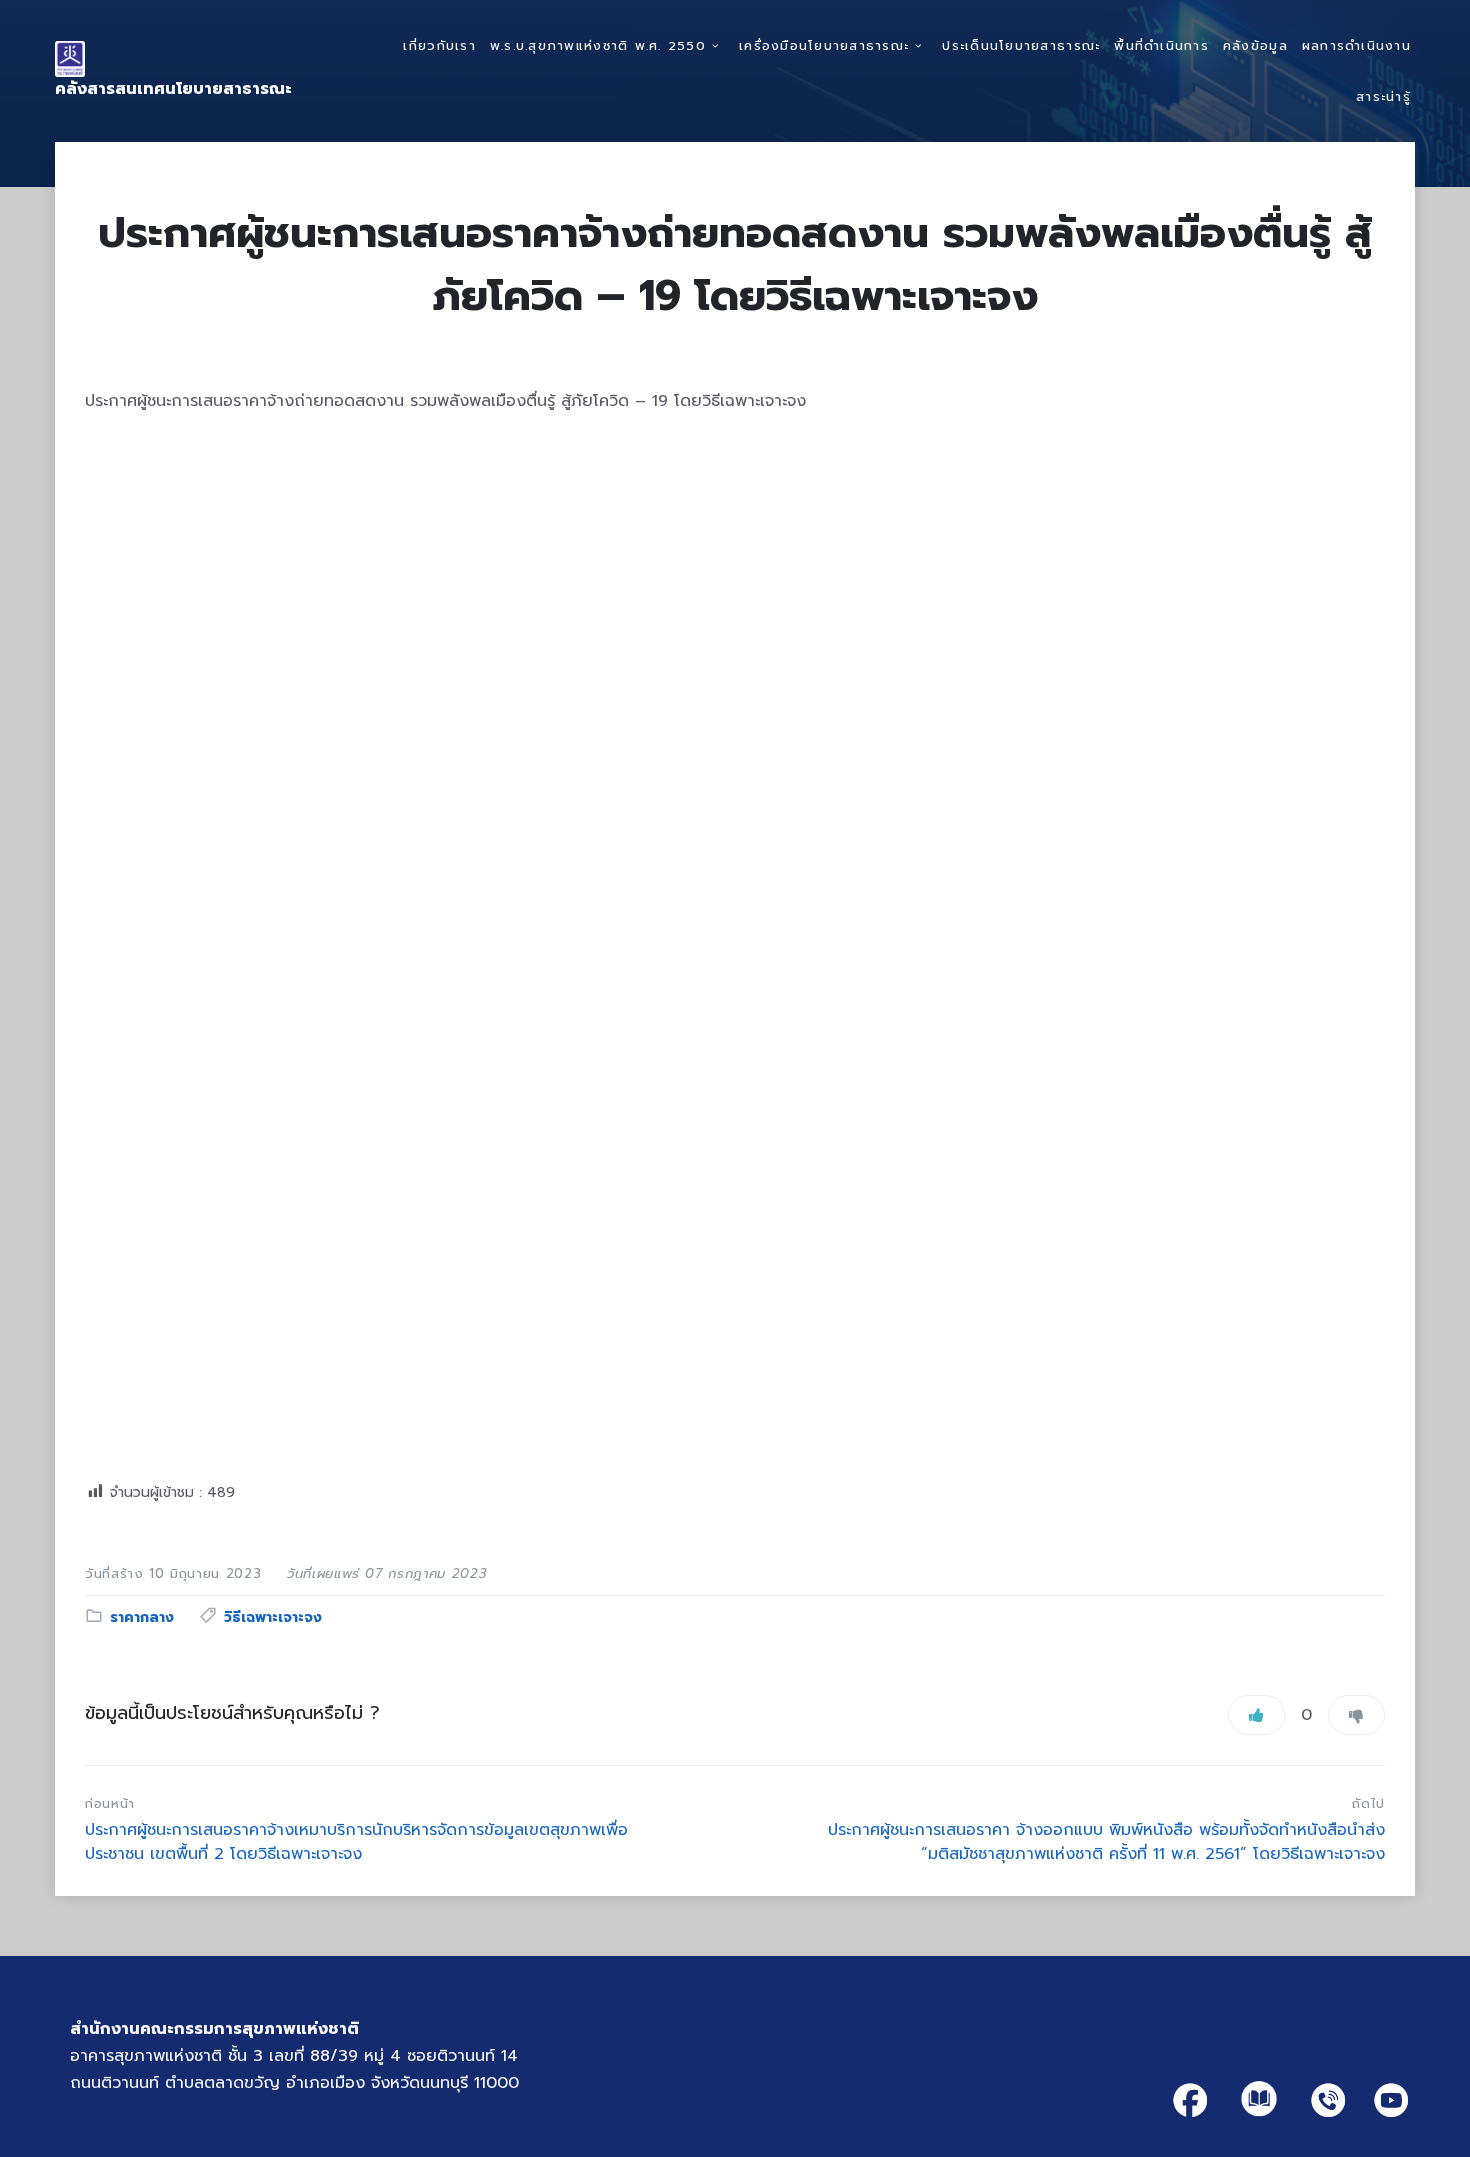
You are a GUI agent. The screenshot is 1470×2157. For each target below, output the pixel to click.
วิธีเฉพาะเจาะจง (273, 1617)
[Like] (1256, 1715)
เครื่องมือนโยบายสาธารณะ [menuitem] (824, 45)
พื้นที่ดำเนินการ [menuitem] (1161, 45)
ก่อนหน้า (110, 1803)
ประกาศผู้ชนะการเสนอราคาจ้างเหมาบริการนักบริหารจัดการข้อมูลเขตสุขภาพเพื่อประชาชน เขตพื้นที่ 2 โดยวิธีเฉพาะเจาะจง (356, 1842)
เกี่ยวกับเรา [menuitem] (439, 45)
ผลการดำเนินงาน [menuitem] (1356, 45)
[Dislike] (1356, 1715)
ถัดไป (1368, 1803)
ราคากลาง (142, 1617)
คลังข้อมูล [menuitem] (1255, 45)
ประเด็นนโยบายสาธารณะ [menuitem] (1021, 45)
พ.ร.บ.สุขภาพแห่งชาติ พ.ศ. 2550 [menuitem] (598, 45)
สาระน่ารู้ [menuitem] (1383, 96)
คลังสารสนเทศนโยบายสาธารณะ (173, 89)
